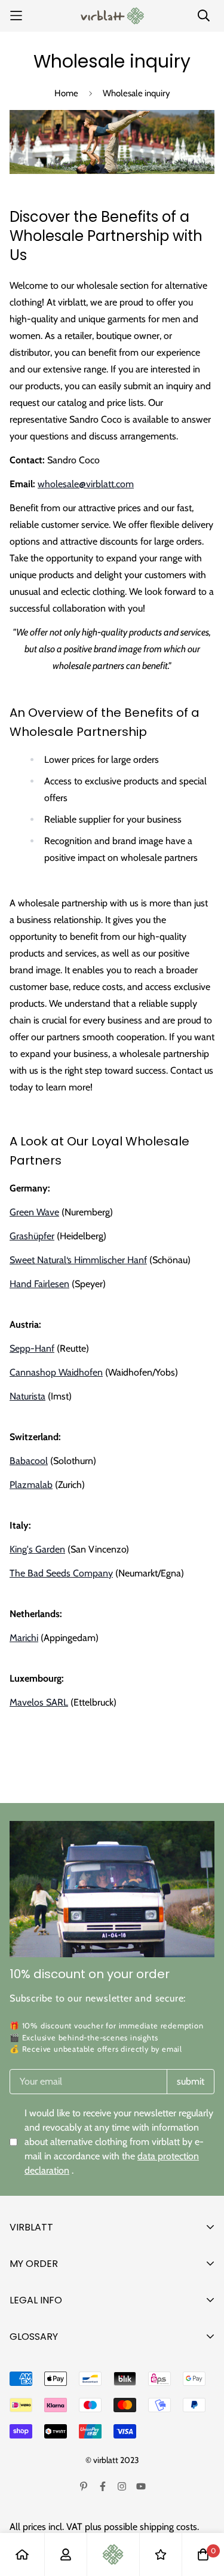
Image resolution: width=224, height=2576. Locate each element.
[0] (203, 2554)
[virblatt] (112, 16)
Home (66, 93)
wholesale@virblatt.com (86, 484)
